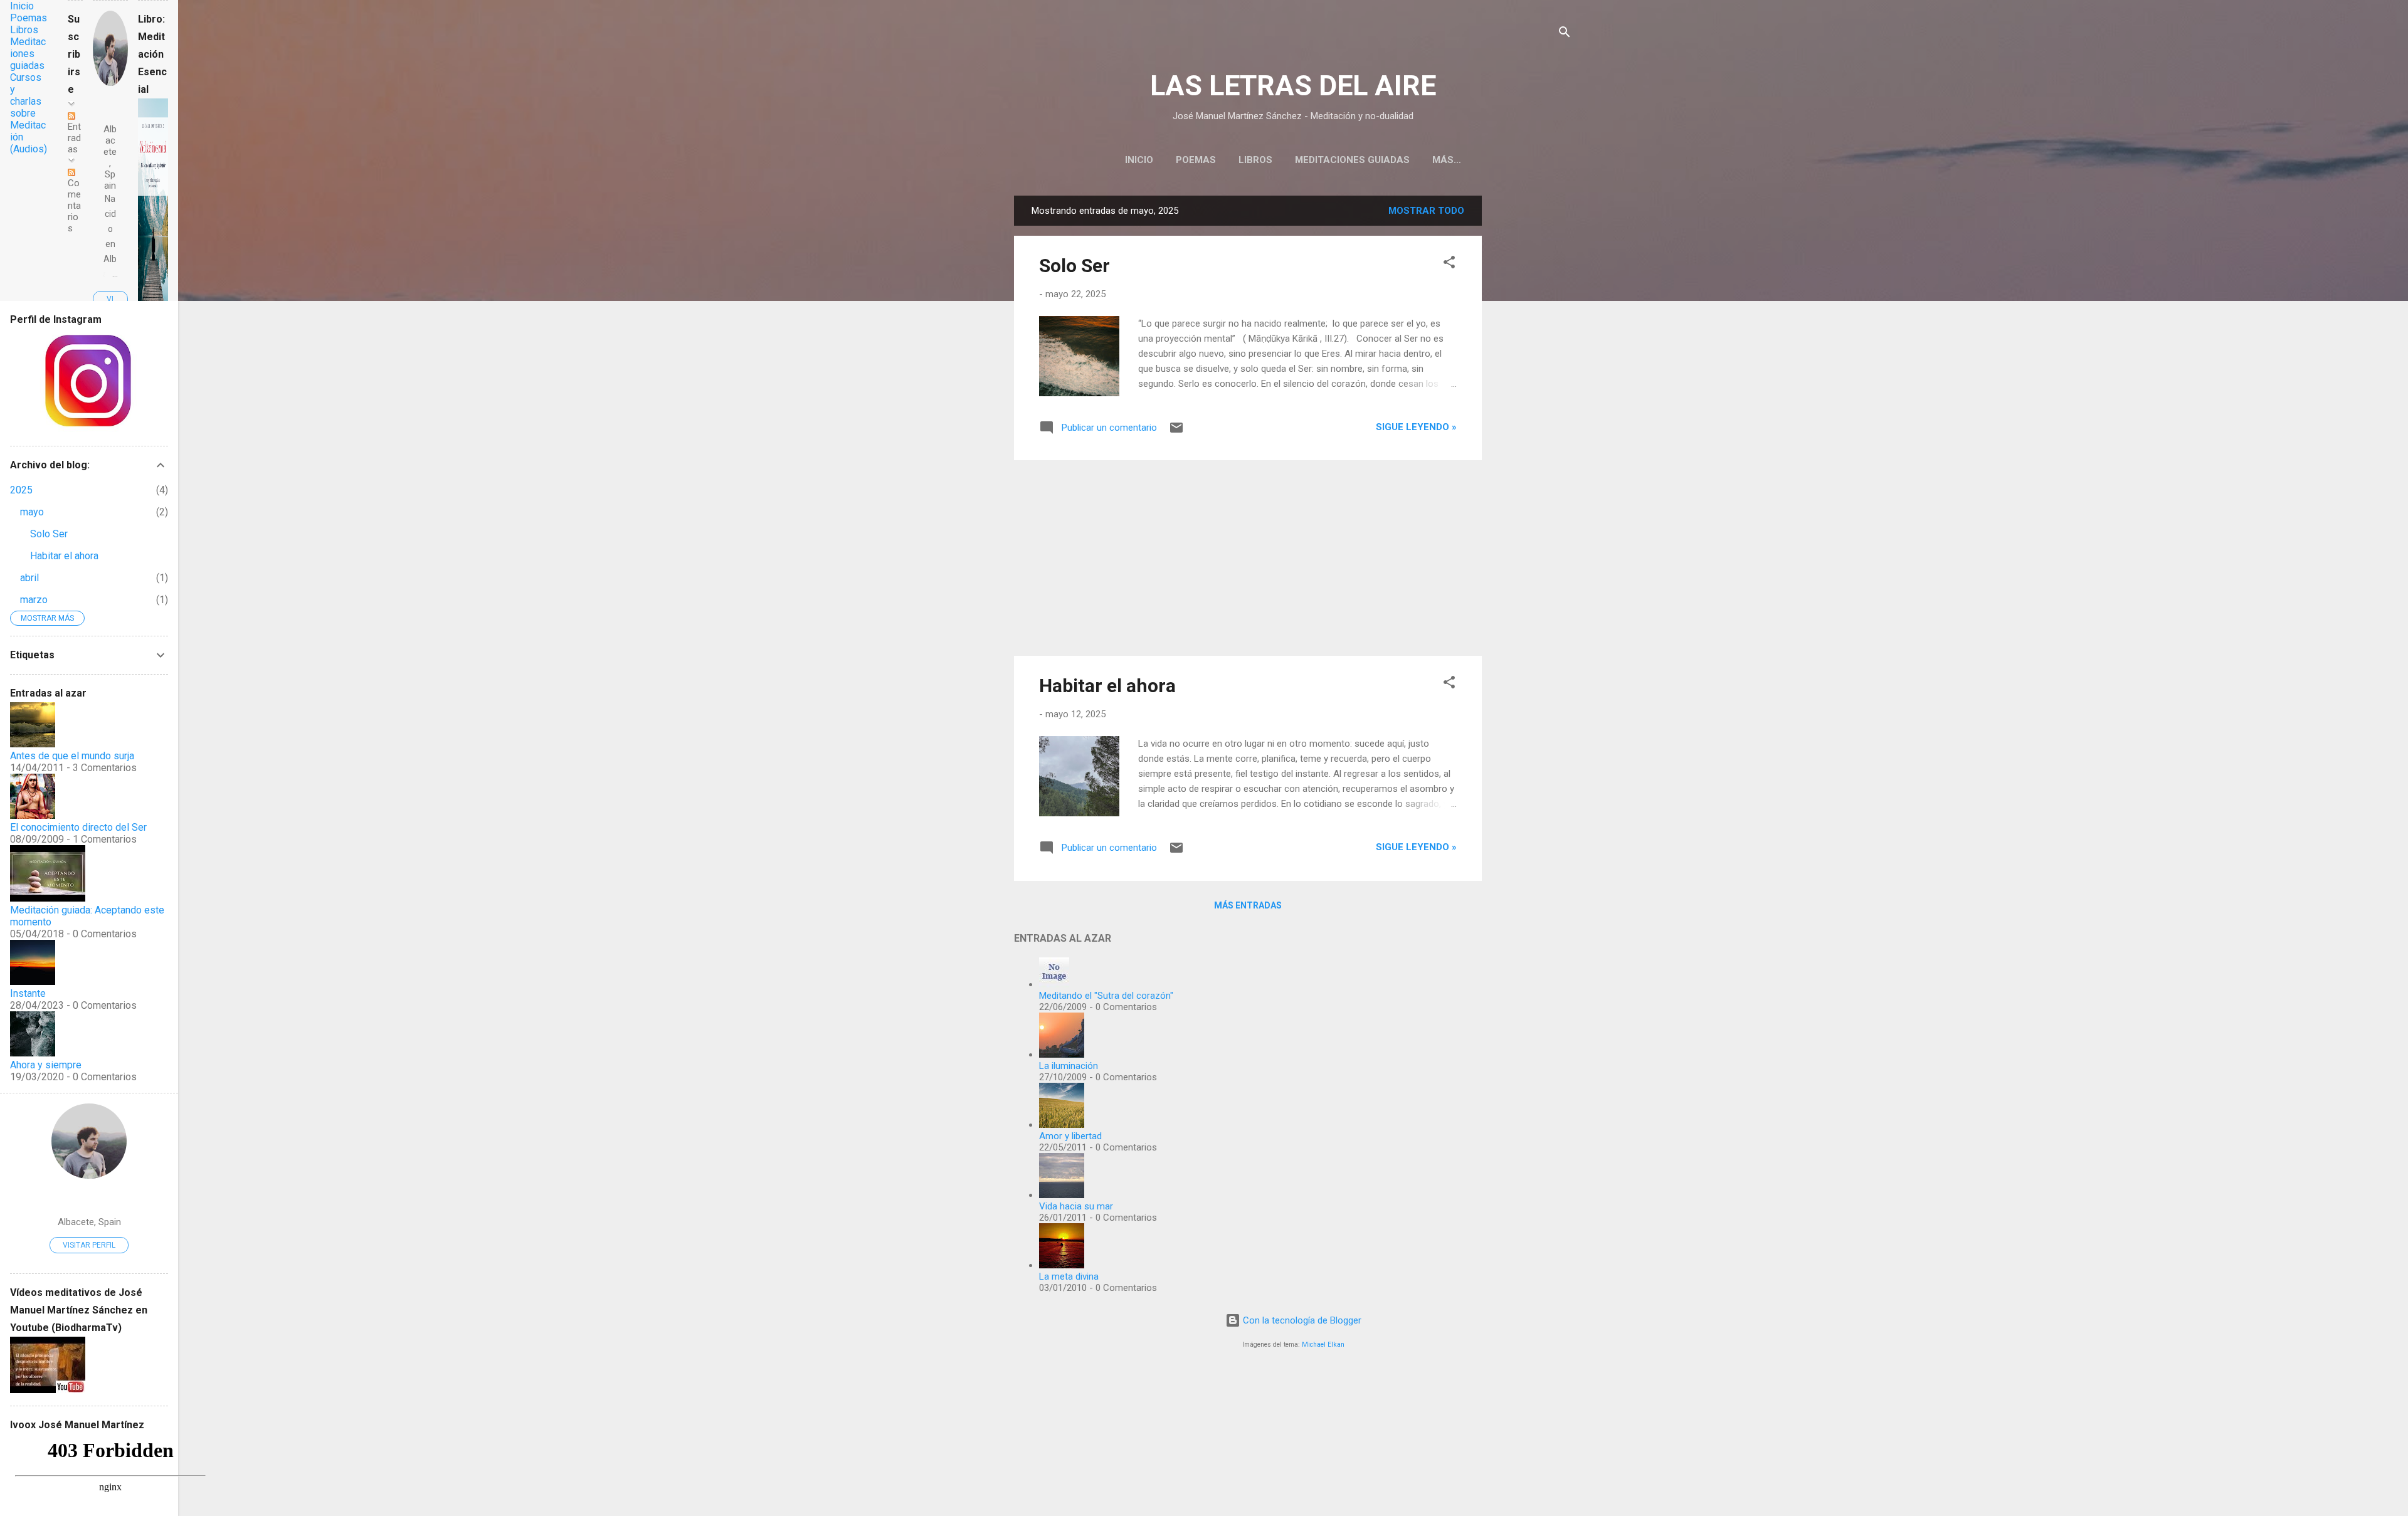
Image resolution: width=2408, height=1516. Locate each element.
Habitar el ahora (1107, 686)
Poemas (1196, 160)
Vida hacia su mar (1076, 1206)
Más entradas (1248, 905)
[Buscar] (1565, 34)
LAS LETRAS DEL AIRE (1293, 86)
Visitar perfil (89, 1245)
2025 (21, 490)
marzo (34, 600)
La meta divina (1069, 1276)
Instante (28, 993)
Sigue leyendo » (1416, 427)
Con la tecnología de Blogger (1301, 1320)
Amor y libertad (1070, 1136)
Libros (1255, 160)
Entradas (74, 138)
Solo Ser (1075, 266)
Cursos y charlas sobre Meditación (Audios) (29, 113)
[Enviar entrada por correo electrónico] (1176, 432)
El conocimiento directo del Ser (78, 827)
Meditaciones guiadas (1352, 160)
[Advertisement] (1532, 384)
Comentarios (74, 206)
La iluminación (1069, 1066)
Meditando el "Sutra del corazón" (1106, 996)
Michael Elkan (1323, 1345)
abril (29, 578)
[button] (1449, 264)
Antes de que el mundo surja (72, 756)
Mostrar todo (1426, 211)
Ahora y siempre (46, 1065)
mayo (32, 512)
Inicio (1139, 160)
